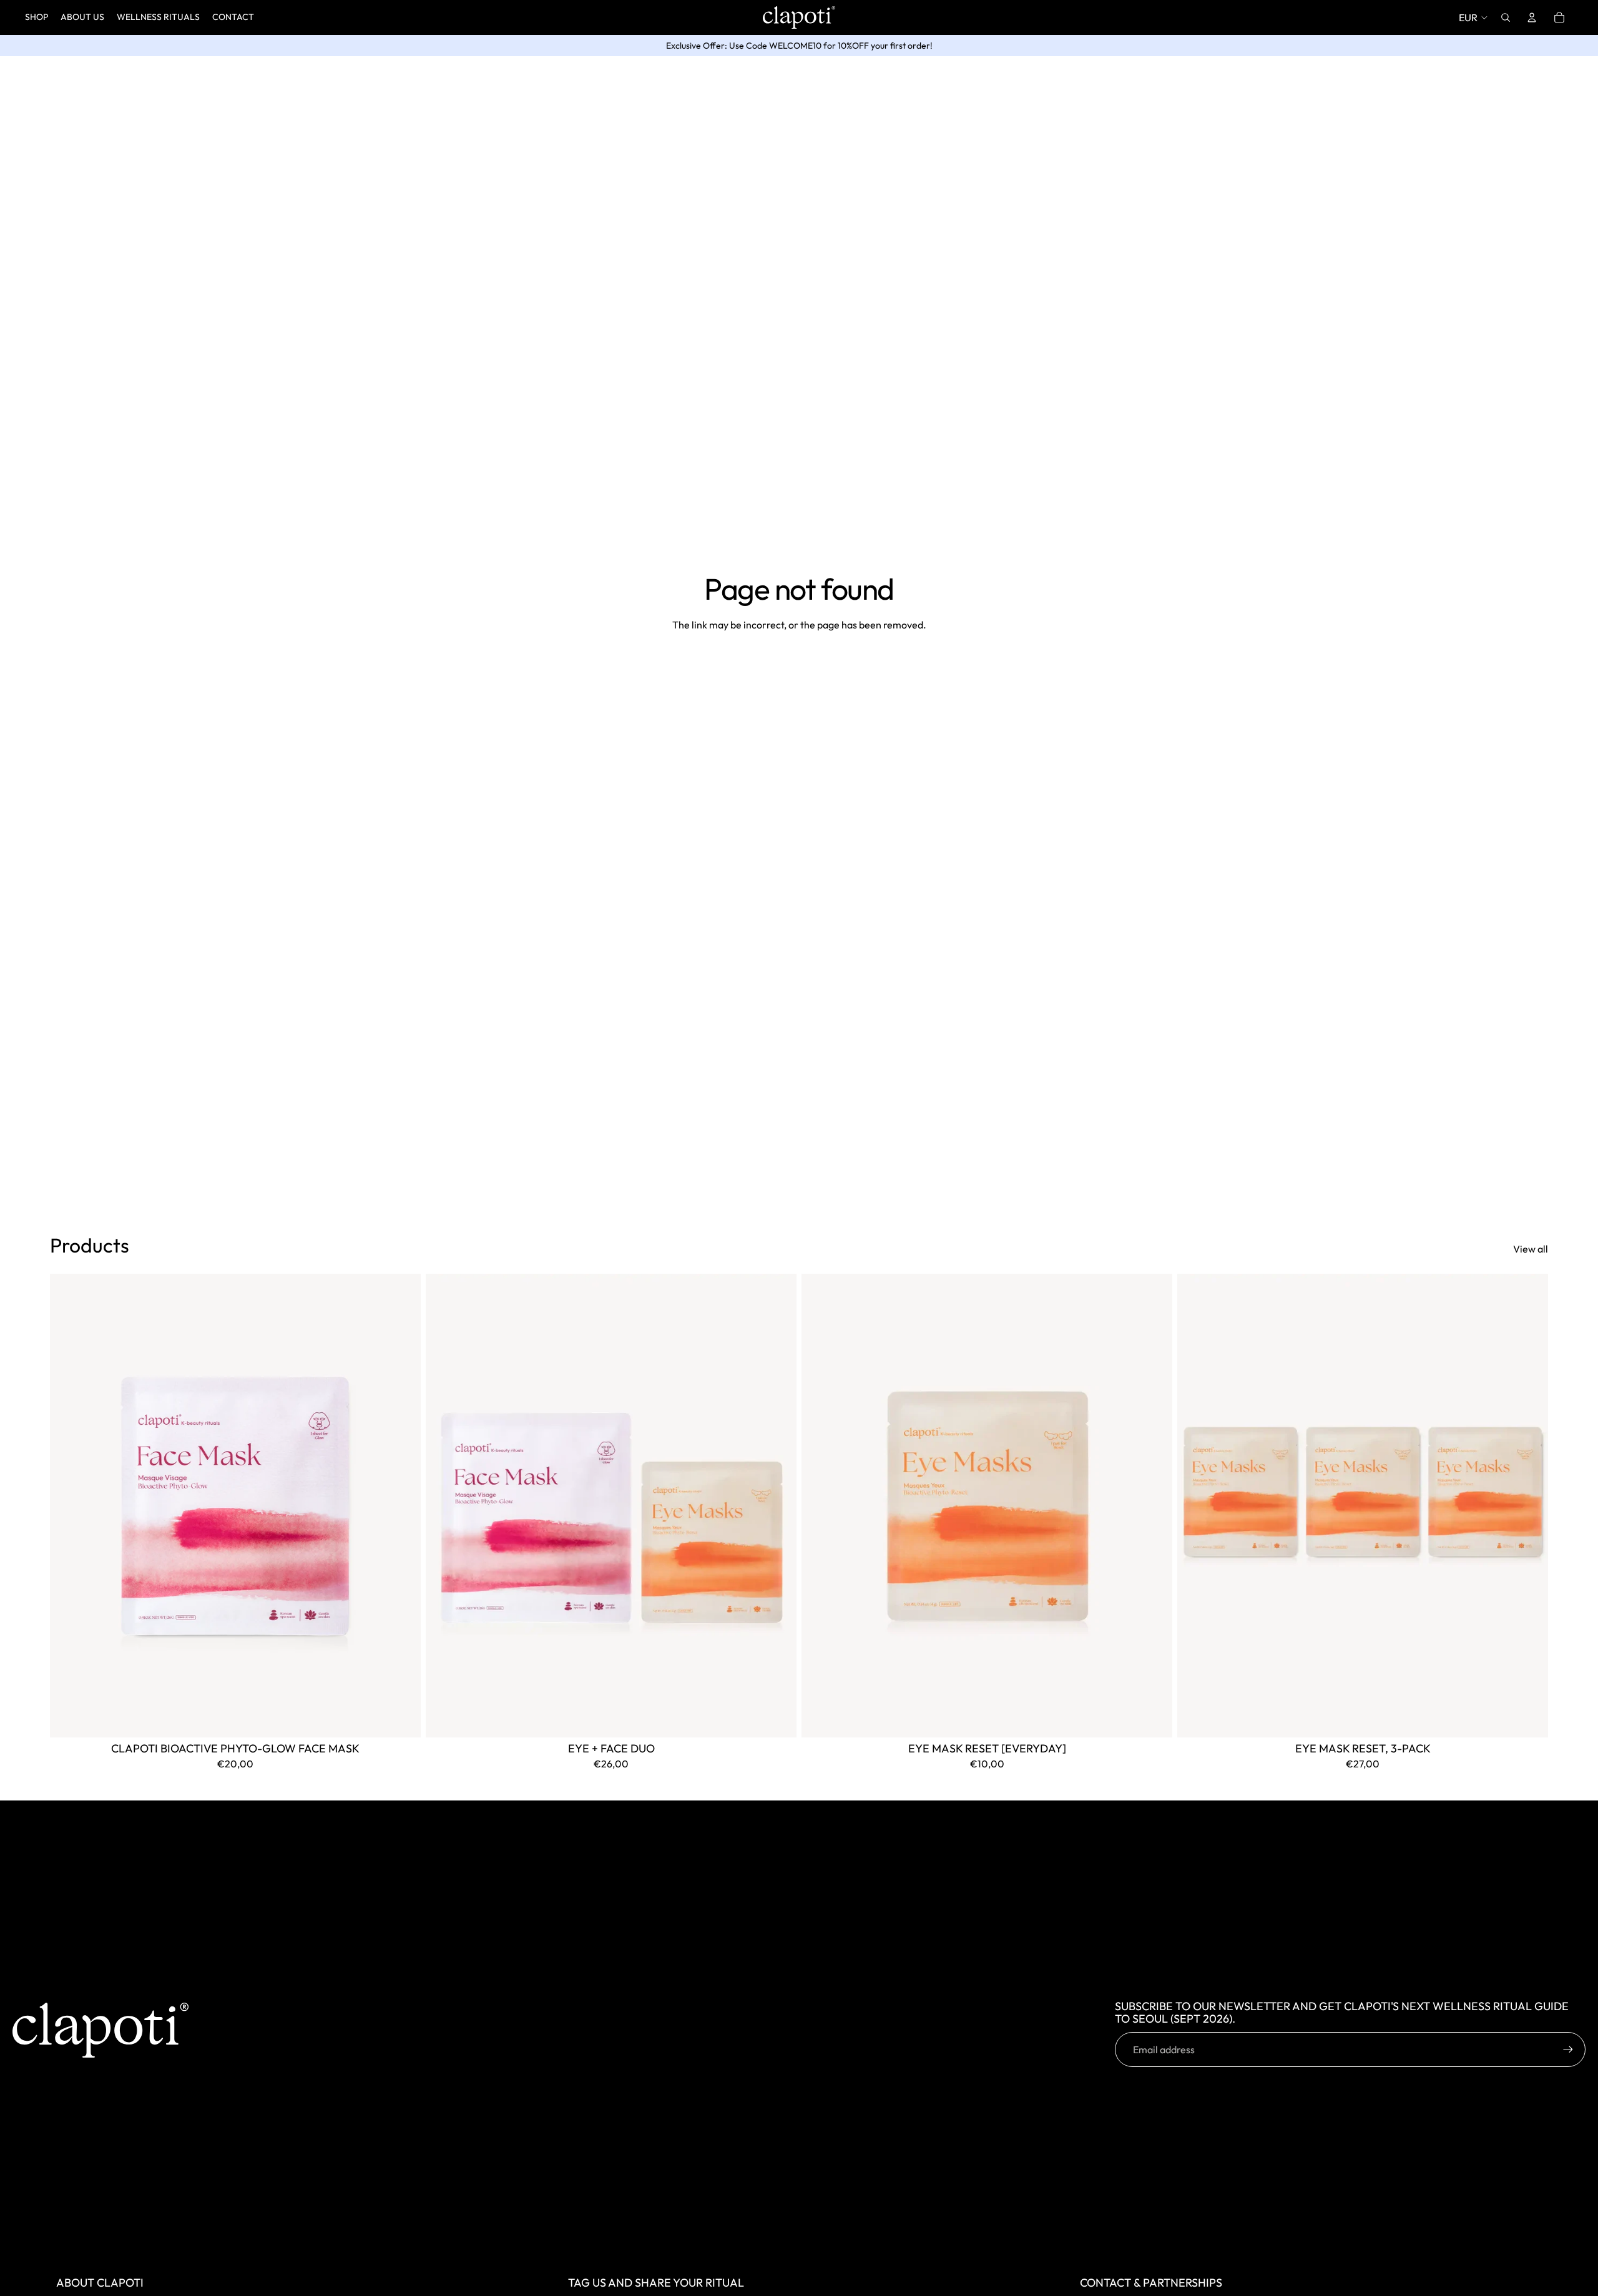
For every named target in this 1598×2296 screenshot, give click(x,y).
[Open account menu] (1532, 17)
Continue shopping (799, 671)
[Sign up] (1568, 2049)
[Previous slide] (69, 1505)
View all (1531, 1249)
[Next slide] (402, 1505)
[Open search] (1506, 17)
